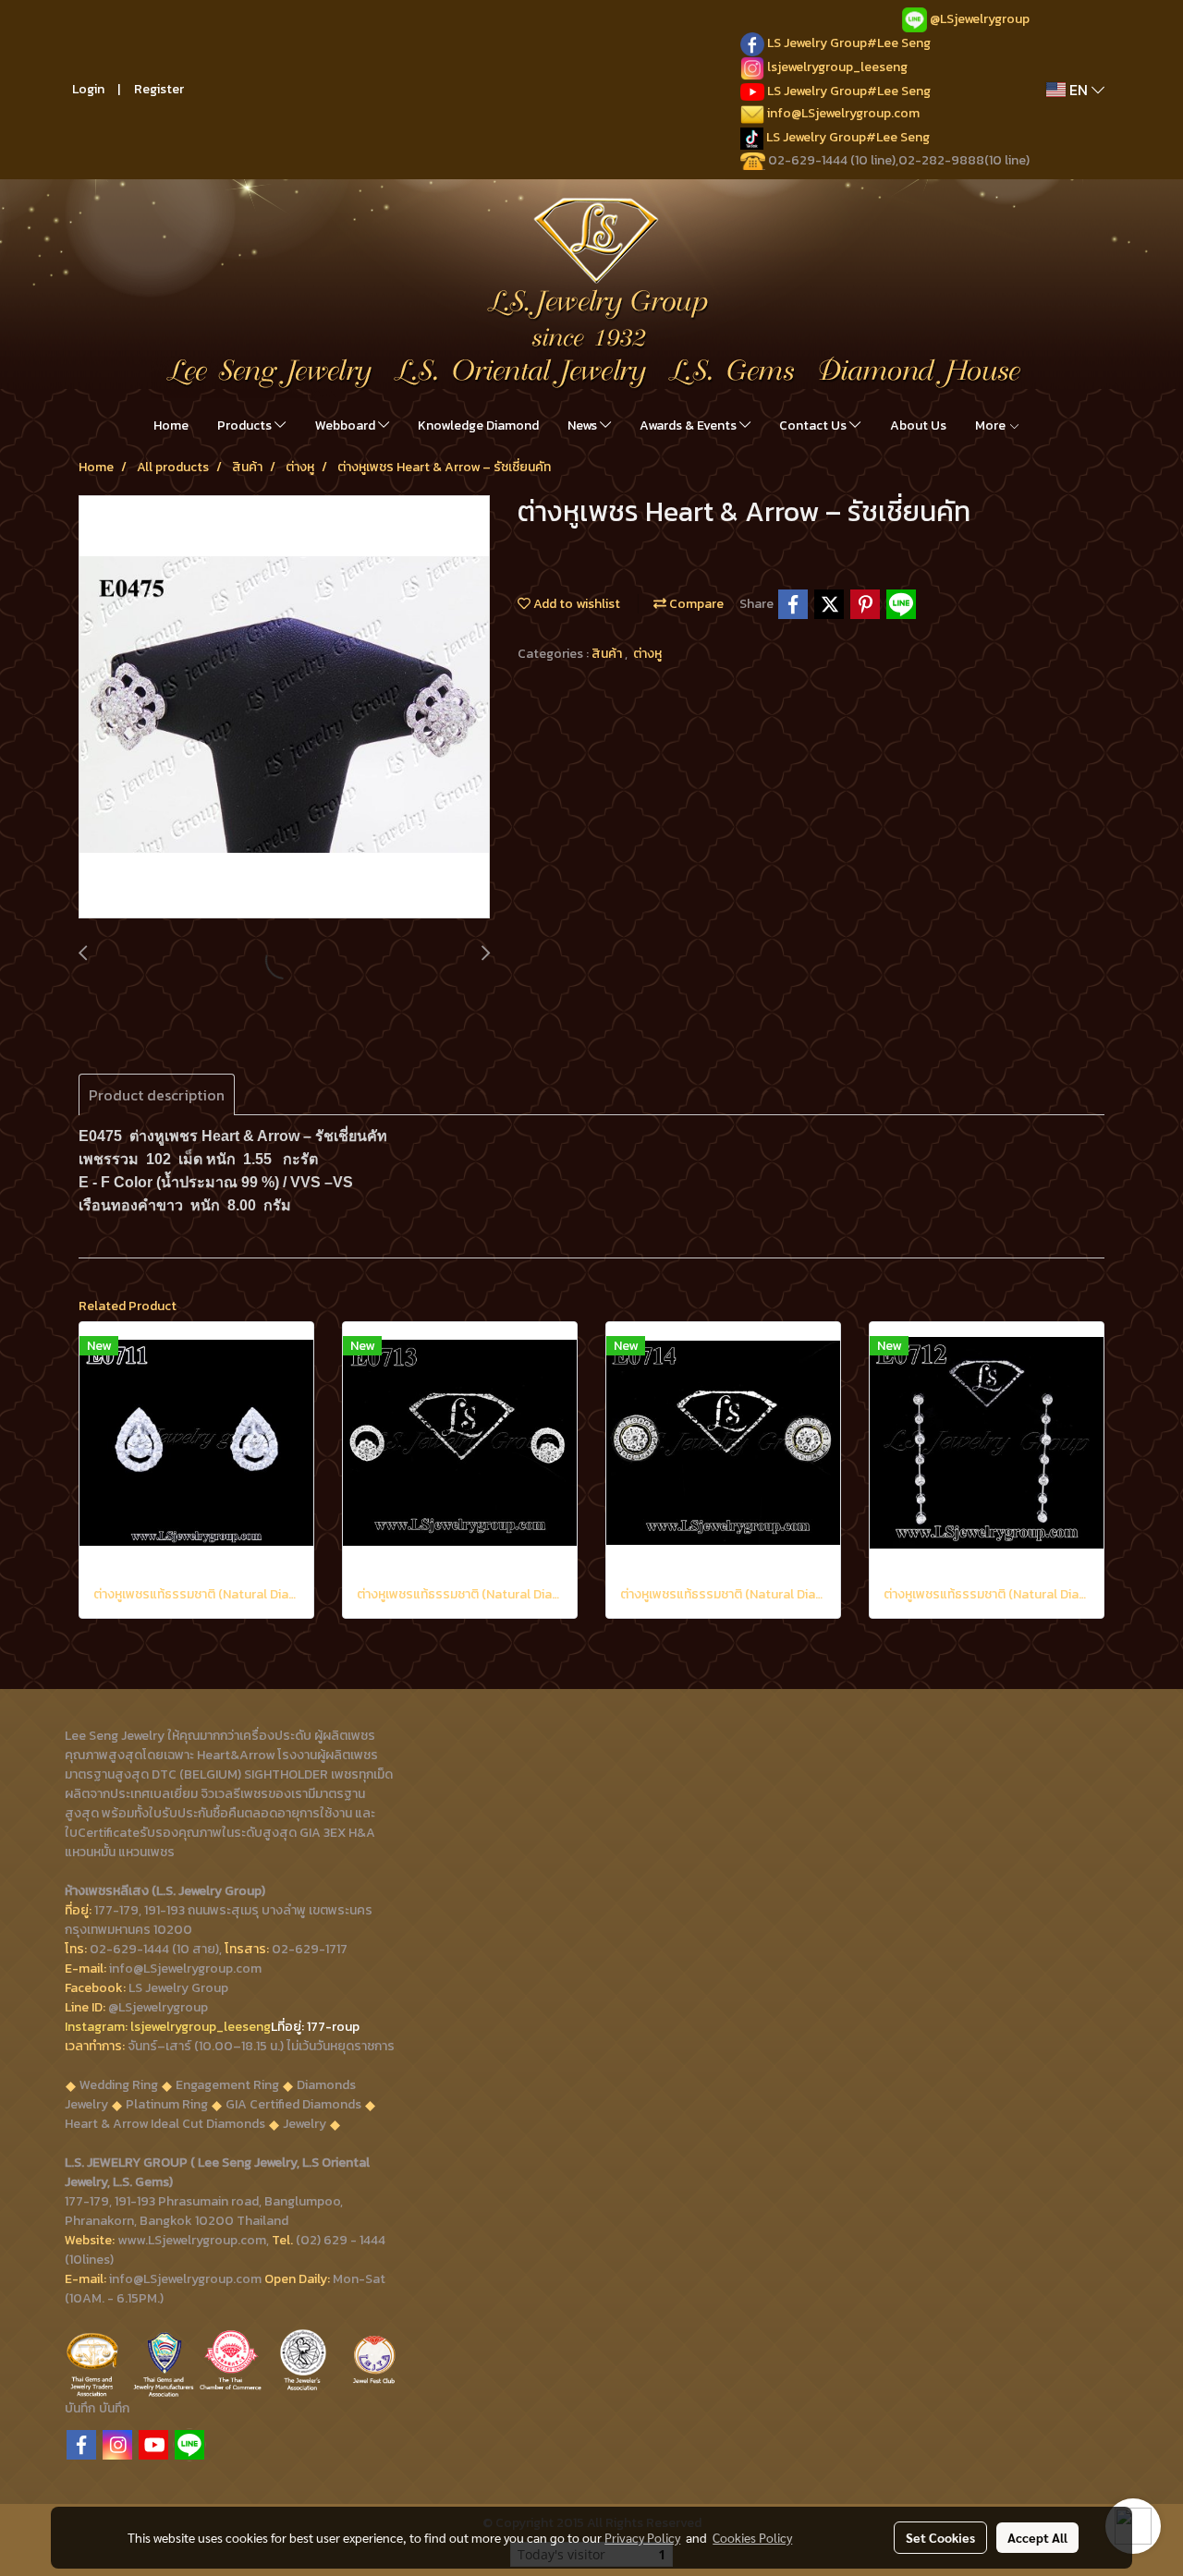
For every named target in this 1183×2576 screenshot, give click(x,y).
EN (1079, 90)
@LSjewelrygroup (980, 19)
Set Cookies (940, 2537)
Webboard (347, 425)
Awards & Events (689, 425)
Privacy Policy (642, 2537)
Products (246, 425)
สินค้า (608, 654)
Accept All (1037, 2537)
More (992, 425)
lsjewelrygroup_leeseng (837, 67)
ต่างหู (647, 654)
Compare (695, 604)
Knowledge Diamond (478, 425)
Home (171, 425)
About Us (918, 425)
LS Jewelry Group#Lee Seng (849, 43)
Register (159, 89)
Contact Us (814, 425)
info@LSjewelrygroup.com (843, 113)
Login (88, 89)
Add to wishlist (575, 604)
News (584, 425)
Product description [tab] (157, 1095)
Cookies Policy (752, 2537)
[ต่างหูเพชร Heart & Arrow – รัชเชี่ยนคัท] (284, 708)
